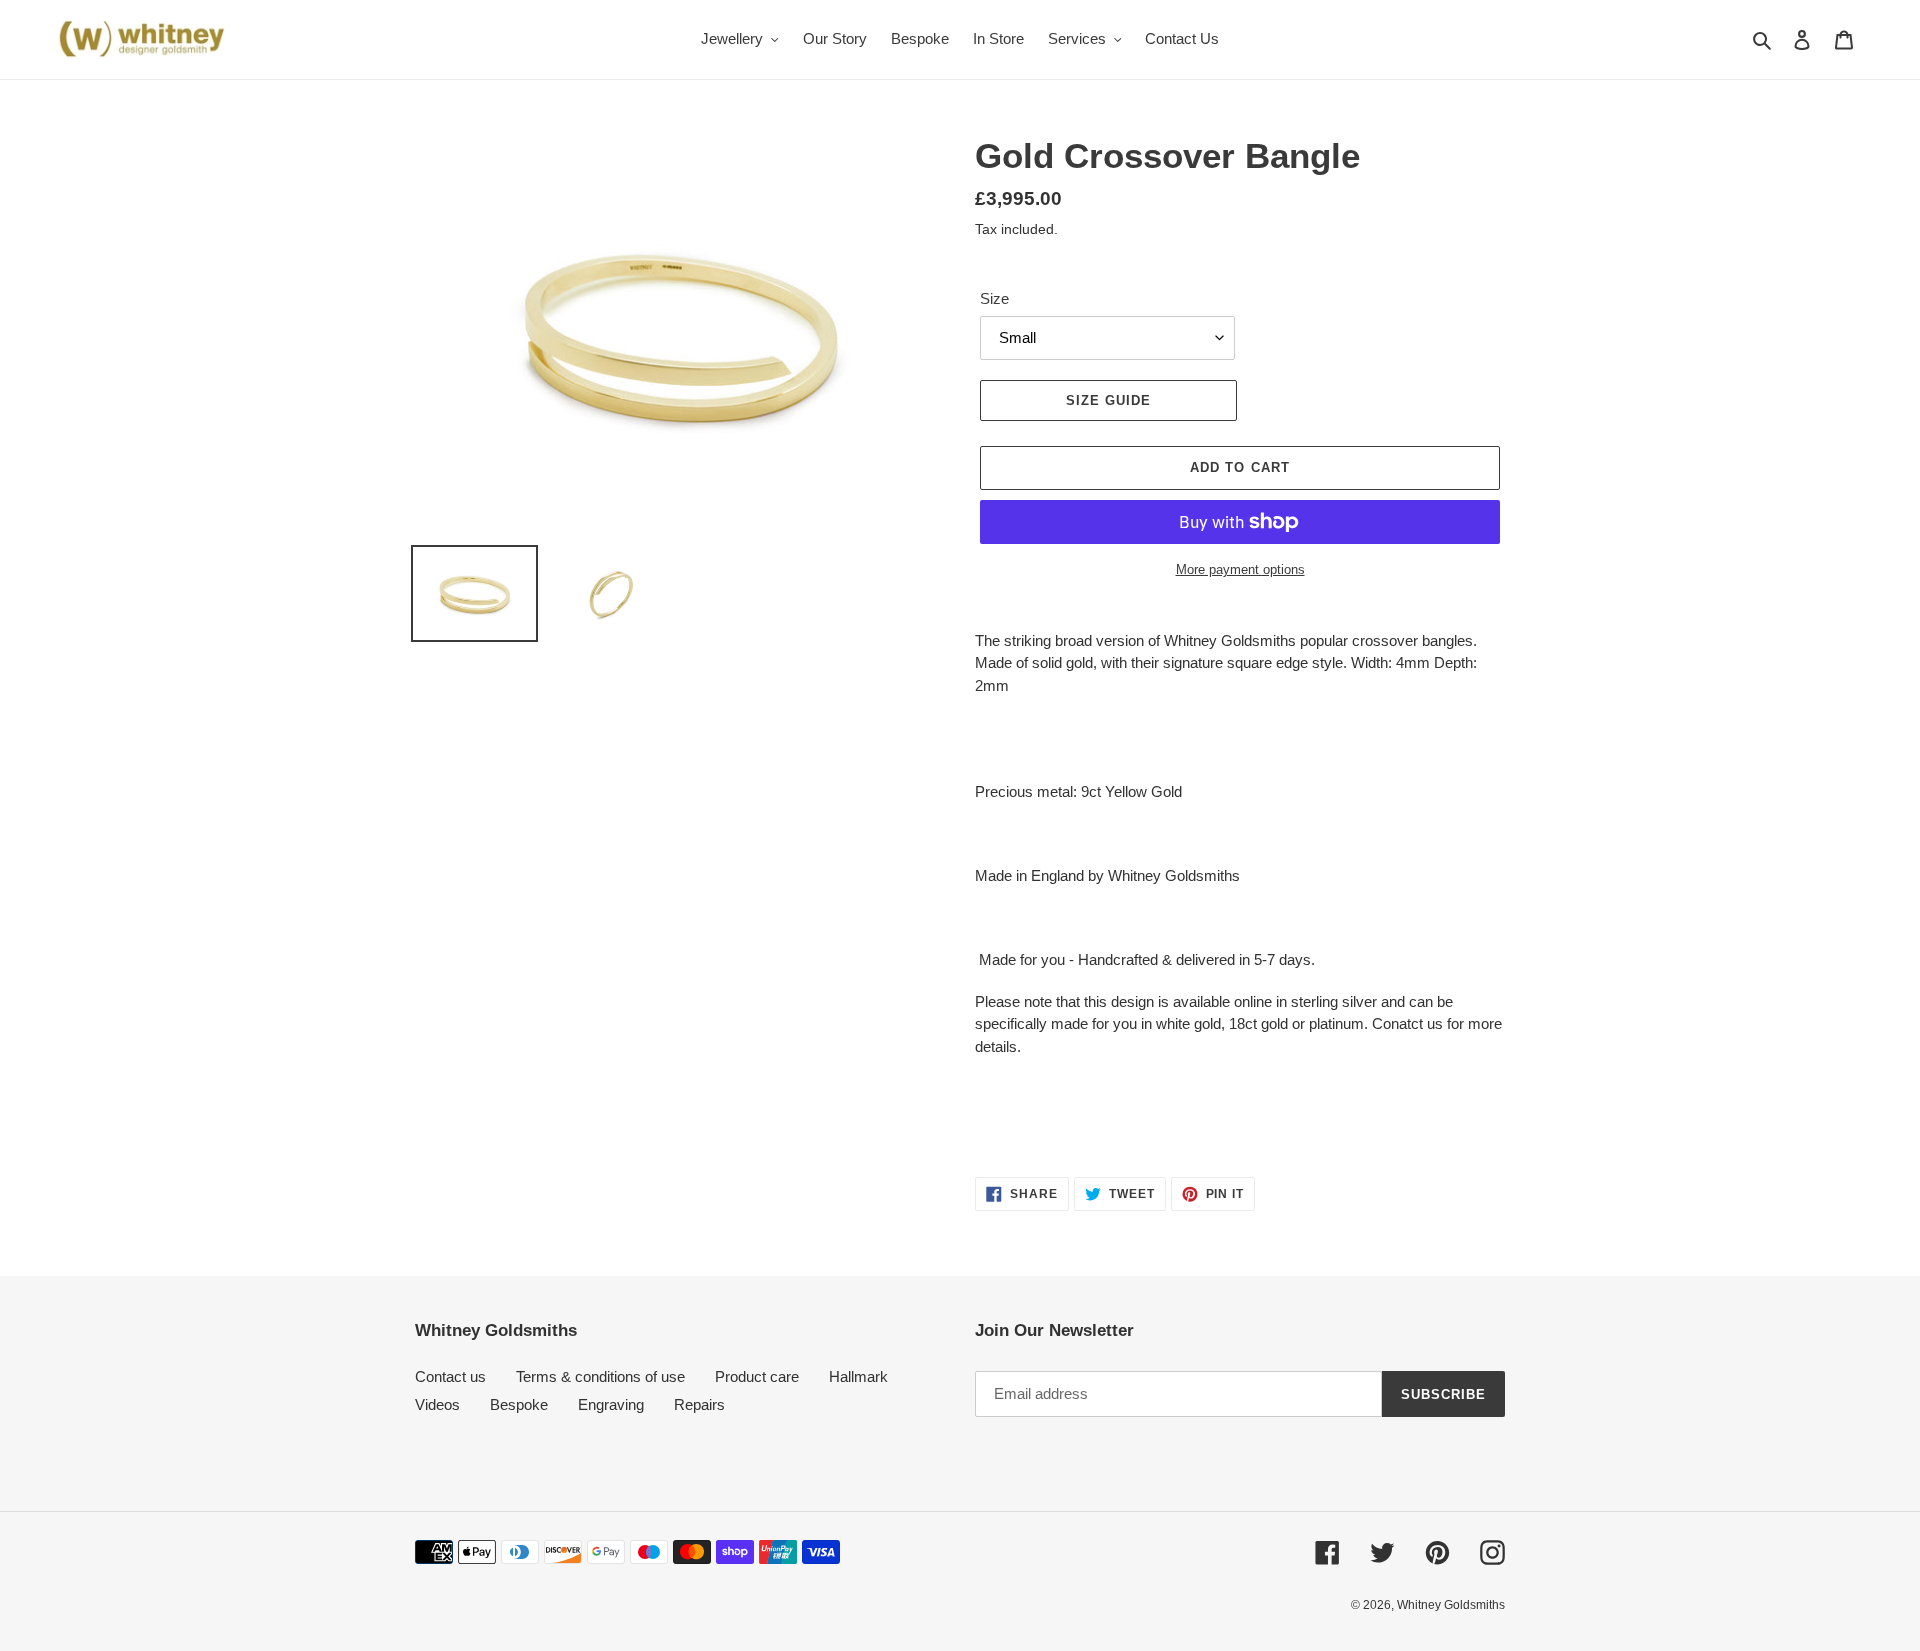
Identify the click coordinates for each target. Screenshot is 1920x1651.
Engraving (611, 1404)
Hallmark (858, 1376)
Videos (437, 1404)
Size (994, 298)
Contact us (450, 1376)
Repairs (699, 1404)
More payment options (1240, 569)
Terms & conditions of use (600, 1376)
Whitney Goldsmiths (1451, 1605)
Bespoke (519, 1404)
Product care (757, 1376)
